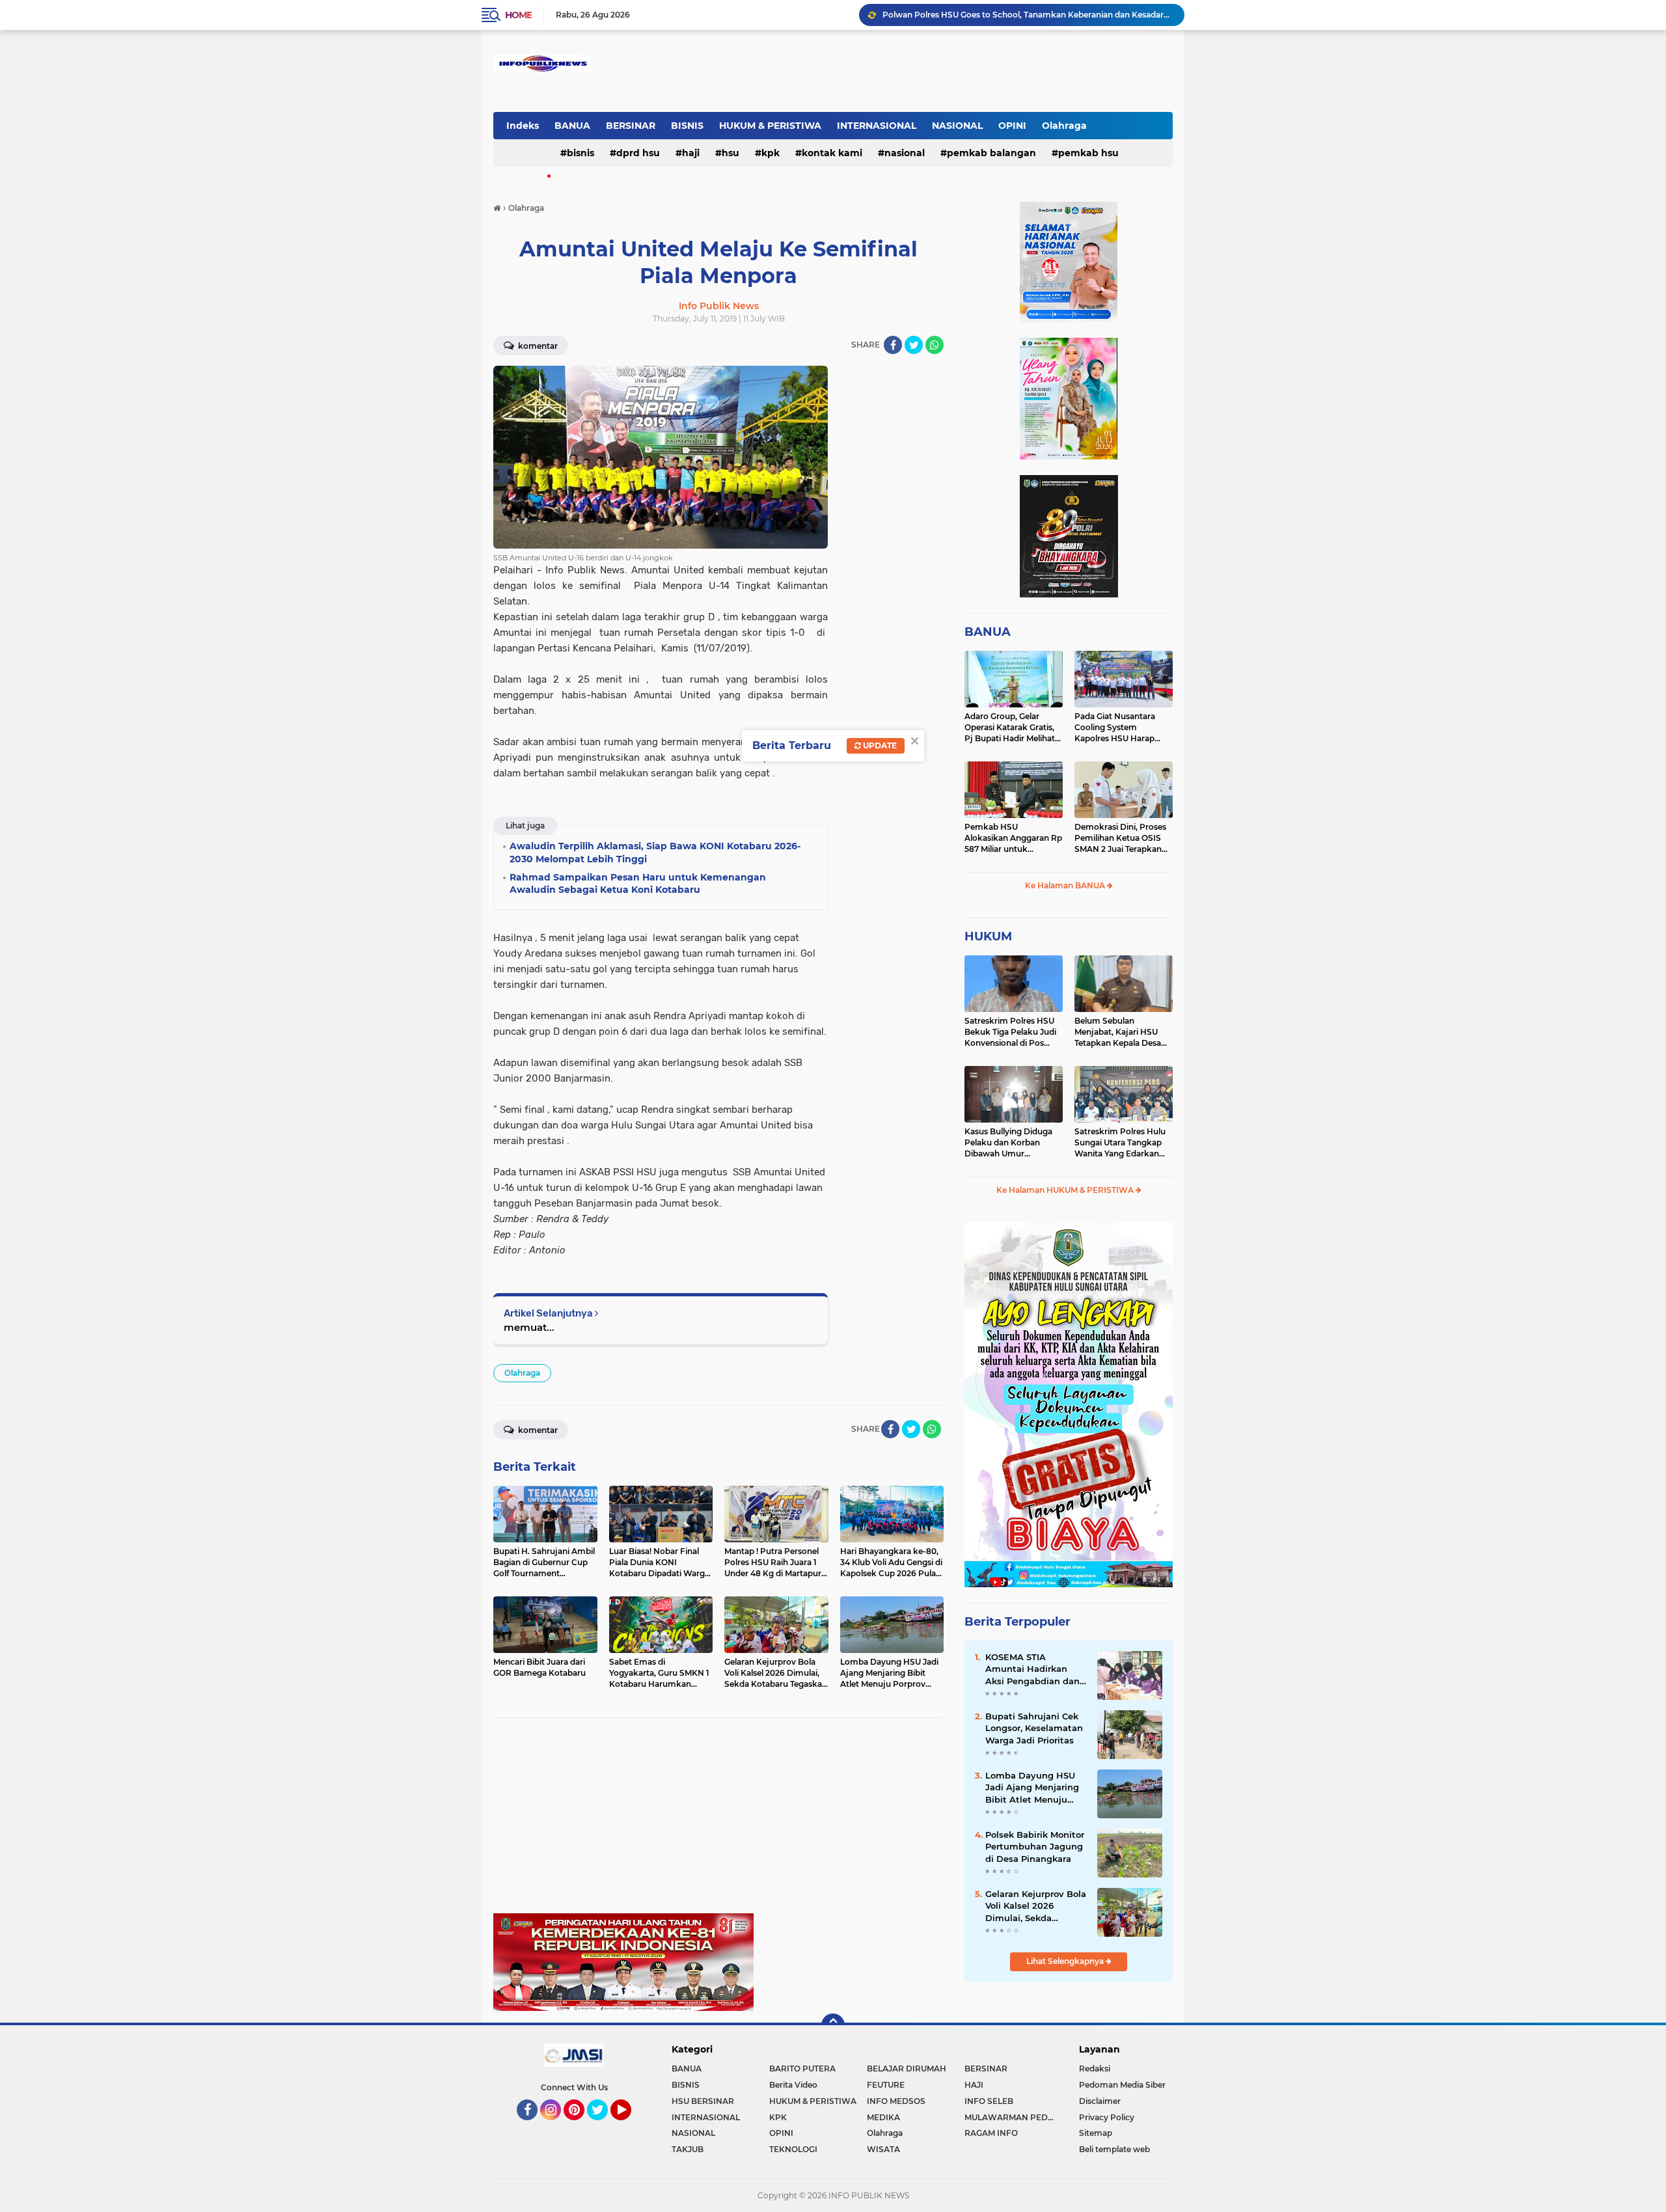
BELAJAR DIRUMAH (907, 2069)
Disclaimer (1100, 2101)
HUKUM (988, 936)
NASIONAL (957, 126)
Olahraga (1064, 126)
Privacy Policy (1107, 2117)
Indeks (523, 126)
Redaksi (1095, 2069)
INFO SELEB (989, 2101)
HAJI (691, 153)
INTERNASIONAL (877, 126)
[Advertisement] (718, 1822)
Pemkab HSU (1088, 153)
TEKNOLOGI (793, 2149)
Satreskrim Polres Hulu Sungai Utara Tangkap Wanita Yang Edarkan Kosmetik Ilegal (1120, 1143)
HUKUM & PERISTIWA (770, 126)
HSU (731, 153)
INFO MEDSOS (896, 2101)
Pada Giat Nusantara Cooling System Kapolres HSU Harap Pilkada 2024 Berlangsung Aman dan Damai (1121, 728)
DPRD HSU (638, 153)
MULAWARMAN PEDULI (1013, 2117)
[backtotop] (833, 2025)
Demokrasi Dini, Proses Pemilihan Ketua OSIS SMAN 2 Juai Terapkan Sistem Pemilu (1120, 838)
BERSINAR (631, 126)
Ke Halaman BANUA (1066, 885)
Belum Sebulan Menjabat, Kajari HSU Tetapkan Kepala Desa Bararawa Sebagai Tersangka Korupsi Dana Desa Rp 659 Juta (1122, 1032)
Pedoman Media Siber (1122, 2085)
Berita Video (793, 2085)
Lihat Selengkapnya (1066, 1961)
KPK (771, 153)
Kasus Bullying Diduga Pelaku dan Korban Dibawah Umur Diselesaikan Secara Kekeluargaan (1008, 1143)
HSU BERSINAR (703, 2101)
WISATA (883, 2149)
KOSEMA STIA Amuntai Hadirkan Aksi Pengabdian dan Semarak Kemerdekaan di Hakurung (1032, 1669)
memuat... (529, 1327)
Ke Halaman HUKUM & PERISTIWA (1066, 1190)
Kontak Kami (832, 153)
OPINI (1012, 126)
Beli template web (1114, 2149)
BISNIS (687, 126)
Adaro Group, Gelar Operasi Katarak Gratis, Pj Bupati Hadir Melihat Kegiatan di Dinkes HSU (1011, 728)
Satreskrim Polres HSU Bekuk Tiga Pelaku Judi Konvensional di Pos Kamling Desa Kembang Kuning (1012, 1032)
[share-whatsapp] (935, 345)
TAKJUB (688, 2149)
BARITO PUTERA (802, 2069)
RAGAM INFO (991, 2133)
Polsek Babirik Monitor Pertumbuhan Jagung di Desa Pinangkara (1035, 1846)
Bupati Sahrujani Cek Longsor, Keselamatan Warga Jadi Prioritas (1034, 1728)
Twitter (603, 2126)
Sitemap (1096, 2133)
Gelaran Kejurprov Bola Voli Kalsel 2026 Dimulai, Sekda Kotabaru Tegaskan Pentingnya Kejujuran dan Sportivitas (1028, 15)
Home (518, 15)
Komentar (537, 346)
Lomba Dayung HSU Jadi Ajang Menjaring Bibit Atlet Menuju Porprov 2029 (1032, 1788)
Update (879, 745)
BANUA (572, 126)
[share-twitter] (914, 345)
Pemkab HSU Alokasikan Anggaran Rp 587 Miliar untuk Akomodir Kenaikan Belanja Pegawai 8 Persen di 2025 (1013, 838)
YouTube (630, 2126)
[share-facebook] (893, 345)
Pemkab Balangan (991, 153)
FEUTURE (886, 2085)
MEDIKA (883, 2117)
